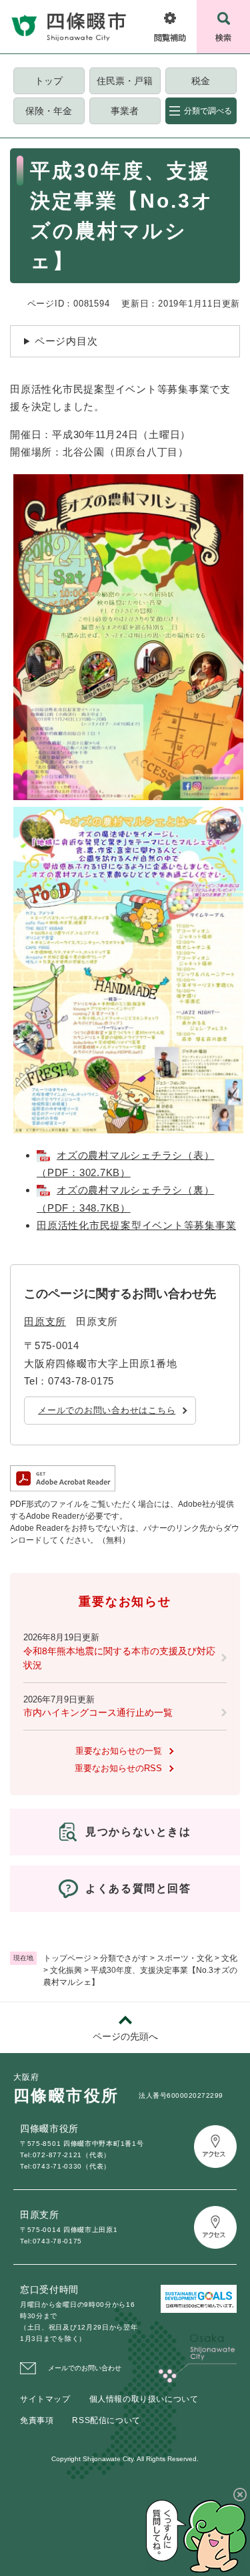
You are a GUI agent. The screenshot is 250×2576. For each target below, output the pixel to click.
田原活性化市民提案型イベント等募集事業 (136, 1225)
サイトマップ (45, 2399)
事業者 (125, 111)
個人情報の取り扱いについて (144, 2399)
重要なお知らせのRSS (118, 1768)
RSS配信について (106, 2420)
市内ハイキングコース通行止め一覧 (98, 1712)
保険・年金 (49, 111)
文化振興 (66, 1970)
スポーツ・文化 (185, 1958)
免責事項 (37, 2420)
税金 (201, 81)
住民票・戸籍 (125, 81)
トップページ (67, 1958)
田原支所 (45, 1321)
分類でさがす (124, 1958)
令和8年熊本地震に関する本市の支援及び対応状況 (119, 1658)
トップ (49, 81)
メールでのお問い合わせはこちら (107, 1410)
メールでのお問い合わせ (85, 2368)
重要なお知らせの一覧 (119, 1751)
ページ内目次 (66, 341)
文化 (229, 1958)
